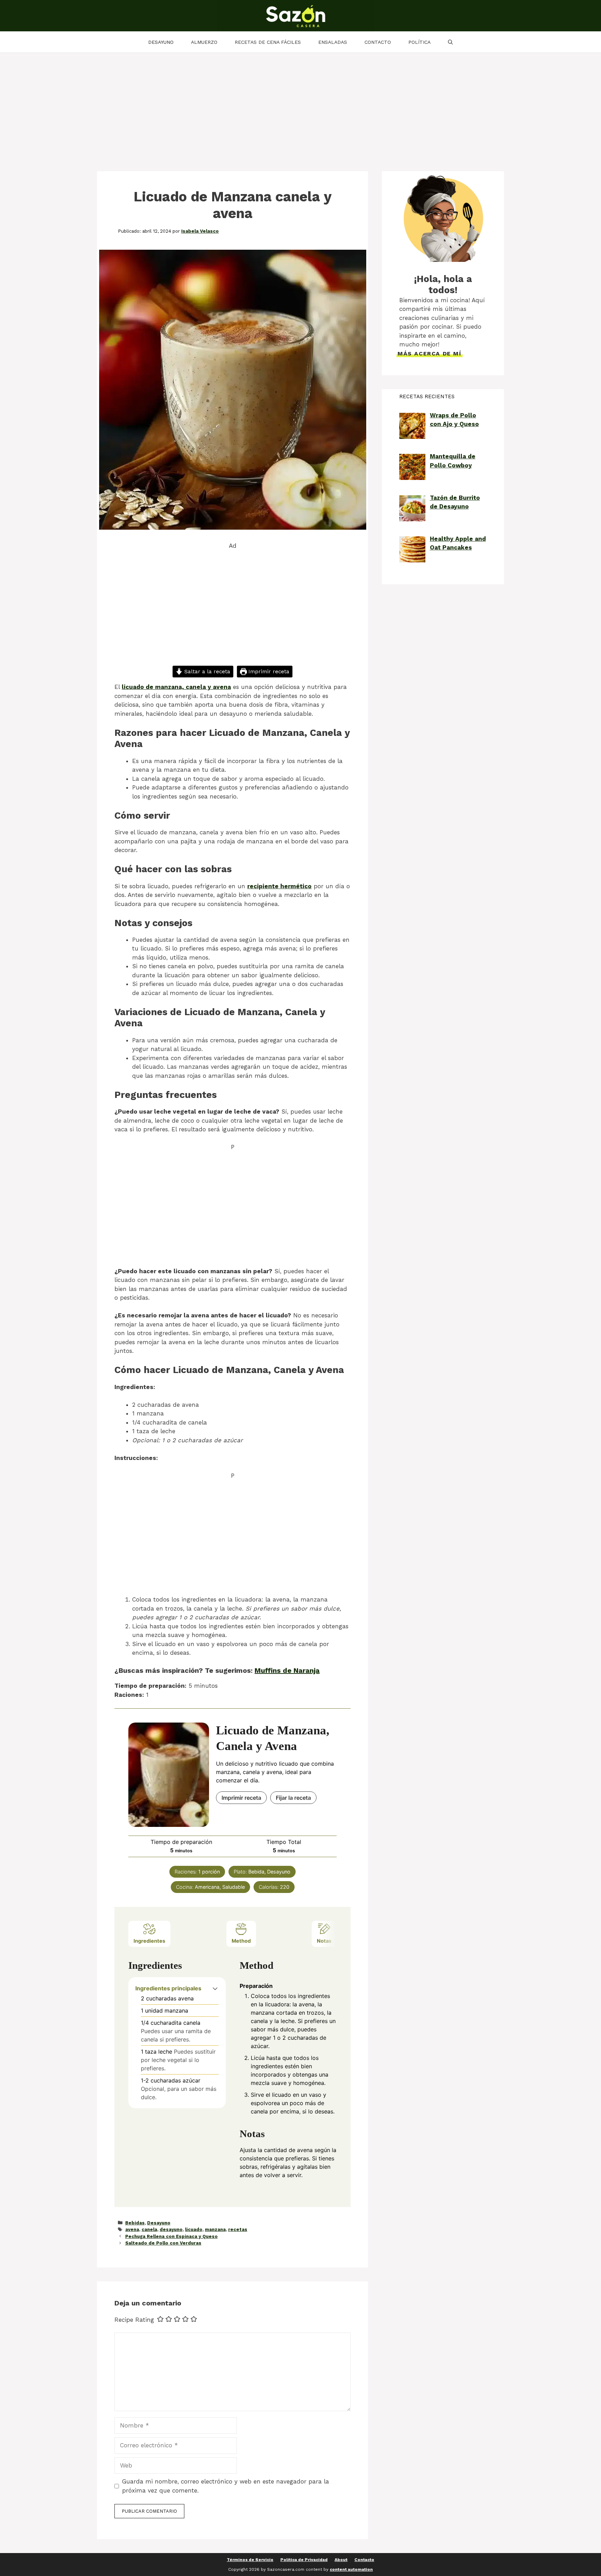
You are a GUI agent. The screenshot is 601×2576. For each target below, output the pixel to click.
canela (149, 2229)
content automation (351, 2569)
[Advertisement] (300, 105)
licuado (194, 2229)
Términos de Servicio (250, 2560)
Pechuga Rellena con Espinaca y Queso (171, 2236)
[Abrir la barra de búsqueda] (450, 42)
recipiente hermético (279, 886)
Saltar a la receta (206, 672)
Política (419, 42)
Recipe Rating (134, 2320)
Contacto (378, 42)
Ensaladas (333, 42)
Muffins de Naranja (287, 1670)
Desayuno (161, 42)
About (341, 2560)
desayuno (171, 2229)
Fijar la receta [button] (293, 1798)
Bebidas (135, 2223)
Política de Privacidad (304, 2560)
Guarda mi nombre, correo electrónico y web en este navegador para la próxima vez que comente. (226, 2486)
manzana (215, 2229)
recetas (238, 2229)
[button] (215, 1988)
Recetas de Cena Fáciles (268, 42)
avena (132, 2229)
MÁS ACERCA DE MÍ (430, 354)
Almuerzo (204, 42)
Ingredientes (149, 1941)
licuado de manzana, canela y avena (176, 687)
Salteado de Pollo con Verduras (163, 2243)
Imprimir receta (268, 672)
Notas (324, 1941)
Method (241, 1941)
